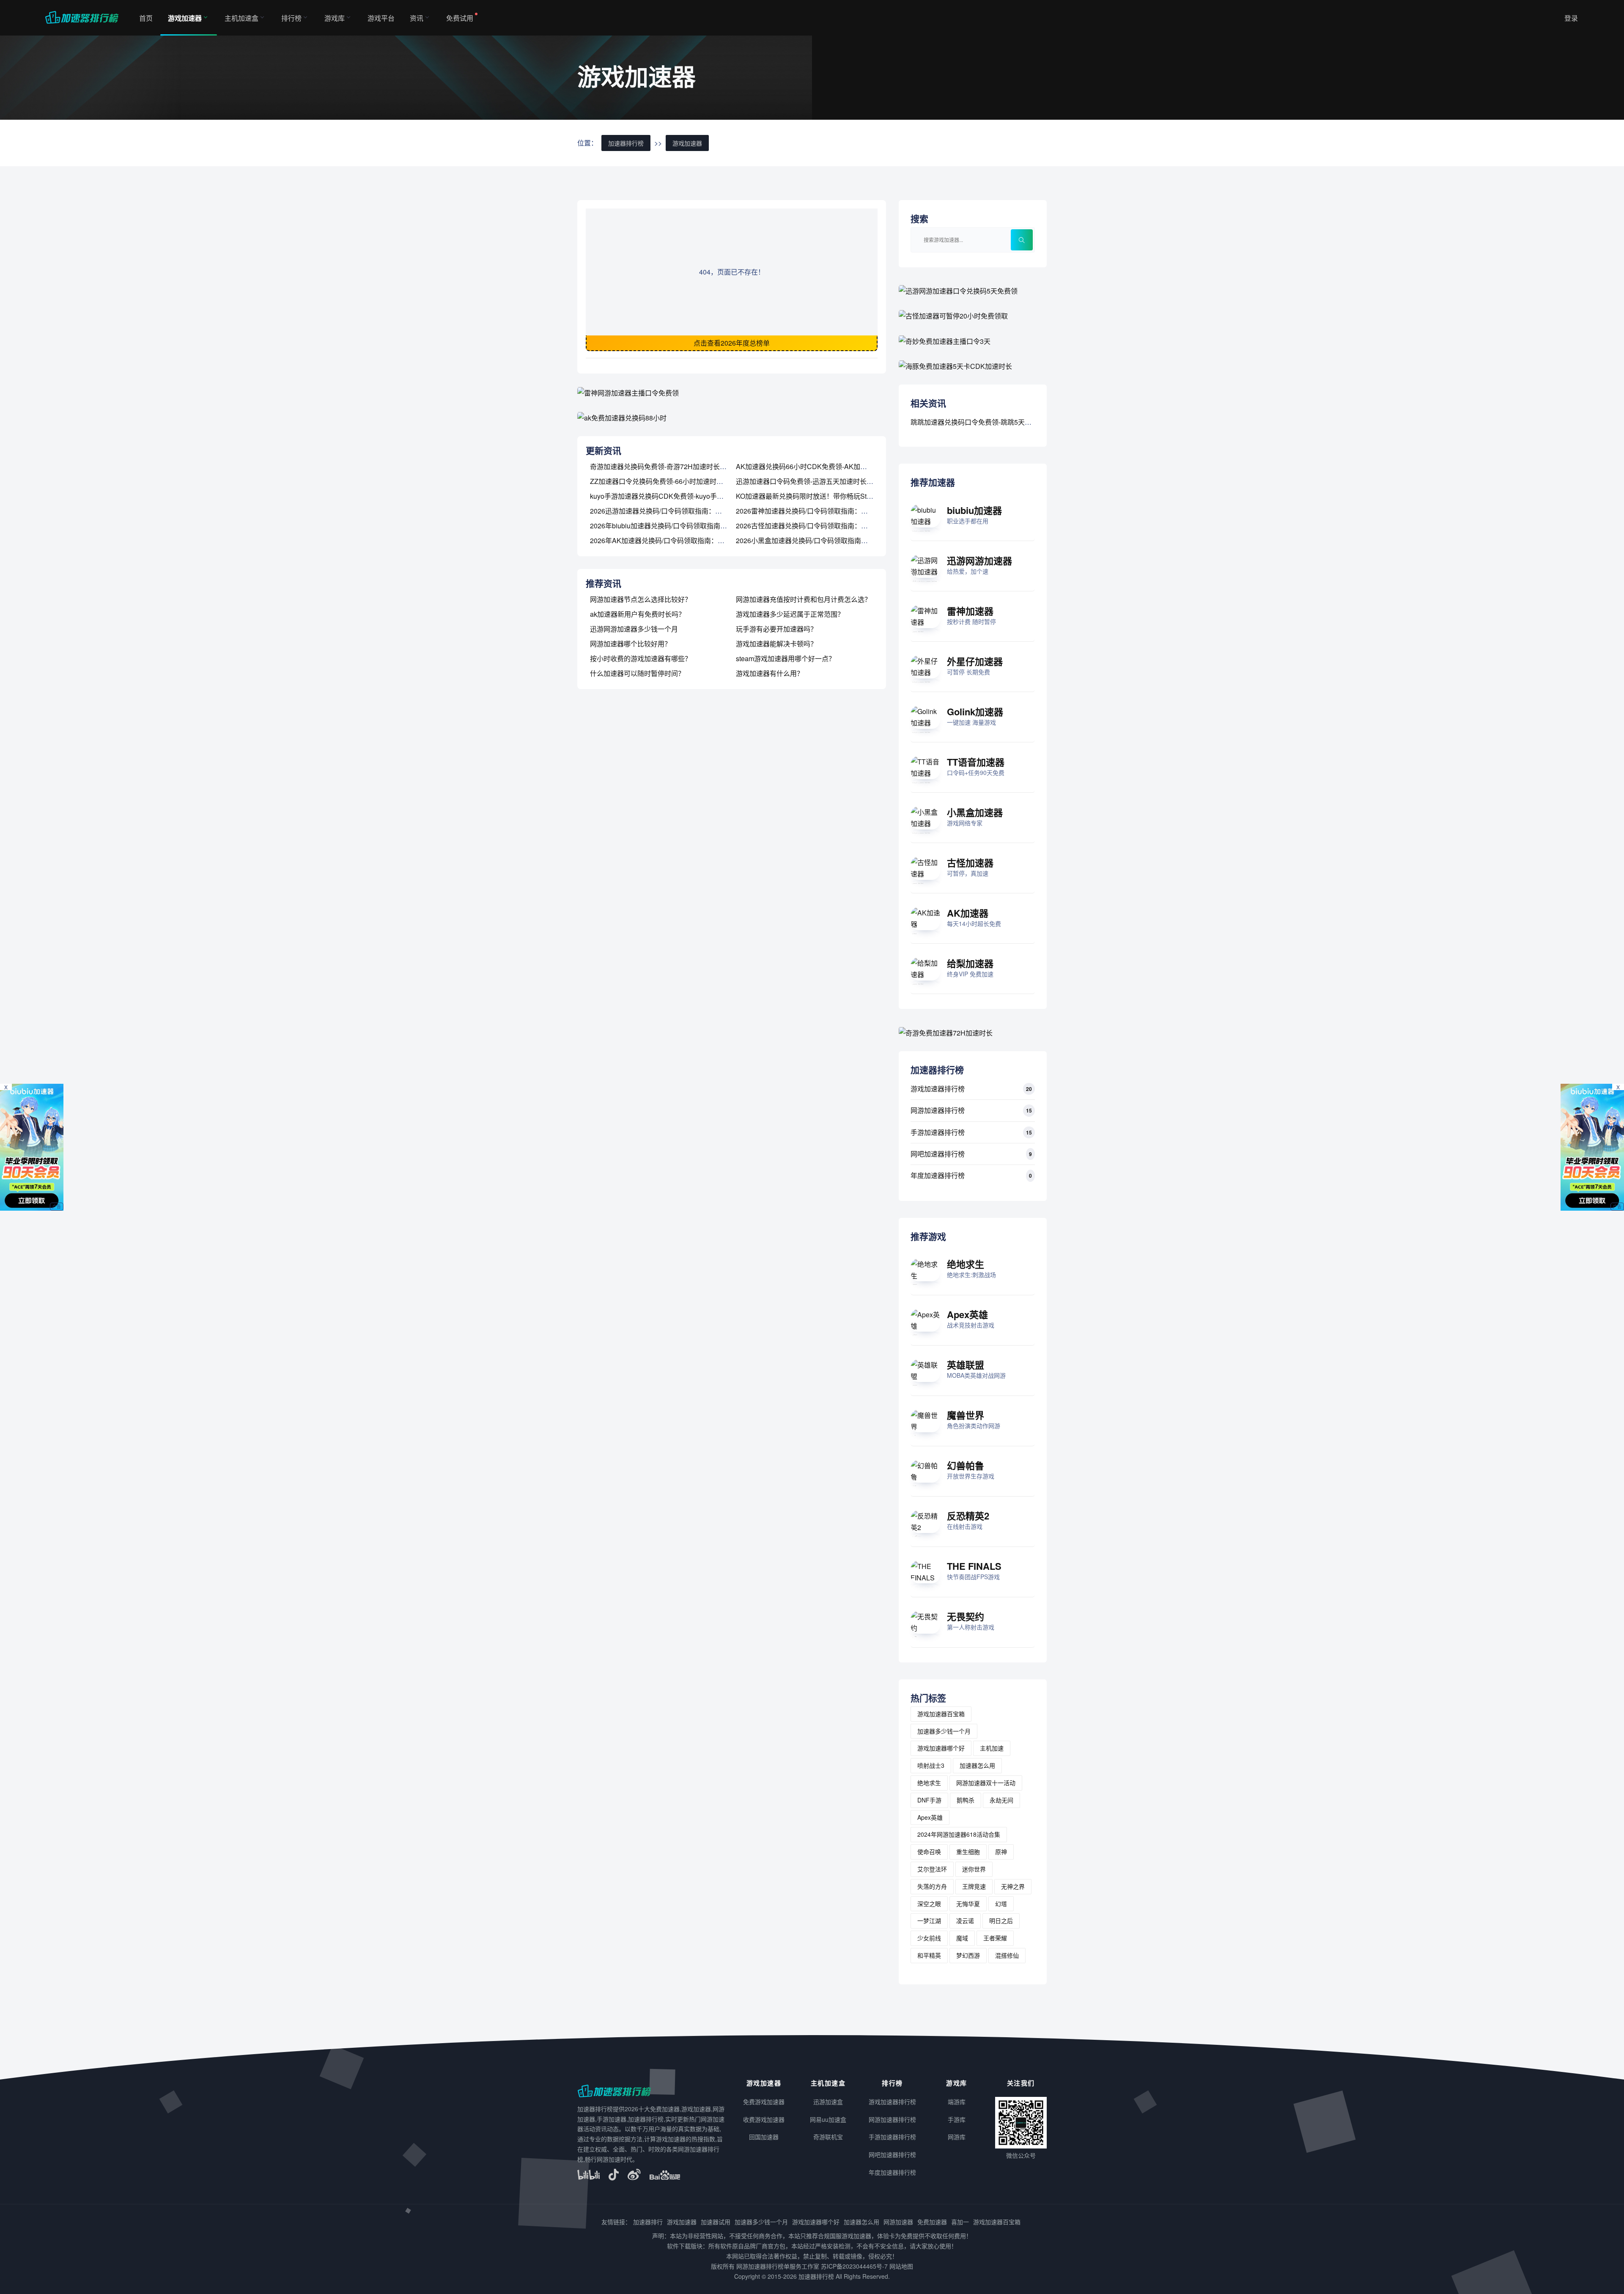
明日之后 (1001, 1920)
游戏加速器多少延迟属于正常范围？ (790, 614)
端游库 (957, 2102)
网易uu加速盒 (828, 2119)
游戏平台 (381, 18)
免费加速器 (932, 2222)
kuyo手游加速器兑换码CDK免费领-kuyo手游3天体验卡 (672, 496)
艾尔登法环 (932, 1869)
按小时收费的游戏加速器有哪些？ (641, 658)
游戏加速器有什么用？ (770, 673)
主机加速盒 (241, 18)
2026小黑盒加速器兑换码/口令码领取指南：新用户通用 (819, 540)
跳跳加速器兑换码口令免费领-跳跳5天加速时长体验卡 (991, 422)
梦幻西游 (968, 1955)
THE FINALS (974, 1566)
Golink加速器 (975, 712)
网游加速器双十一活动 (986, 1783)
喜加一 (960, 2222)
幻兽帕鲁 (966, 1465)
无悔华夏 (968, 1904)
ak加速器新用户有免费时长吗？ (638, 614)
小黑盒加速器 (975, 812)
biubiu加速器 (974, 510)
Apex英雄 (967, 1314)
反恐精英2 (968, 1516)
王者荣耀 (995, 1938)
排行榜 (291, 18)
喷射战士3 (931, 1765)
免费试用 (460, 18)
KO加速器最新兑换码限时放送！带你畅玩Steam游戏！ (818, 496)
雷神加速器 (970, 611)
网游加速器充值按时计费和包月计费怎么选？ (804, 599)
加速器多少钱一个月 (944, 1731)
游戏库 (335, 18)
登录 (1571, 18)
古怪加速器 (970, 863)
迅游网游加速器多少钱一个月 (634, 629)
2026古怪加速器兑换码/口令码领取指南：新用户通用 (815, 526)
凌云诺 (965, 1920)
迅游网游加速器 (979, 560)
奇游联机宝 (828, 2137)
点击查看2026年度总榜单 (732, 343)
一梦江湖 (929, 1920)
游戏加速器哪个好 (941, 1748)
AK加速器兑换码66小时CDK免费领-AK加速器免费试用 (818, 466)
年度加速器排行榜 (938, 1175)
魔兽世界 (966, 1415)
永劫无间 (1001, 1800)
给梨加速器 (970, 963)
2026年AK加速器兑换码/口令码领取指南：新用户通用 (671, 540)
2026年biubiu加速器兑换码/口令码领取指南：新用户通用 (675, 526)
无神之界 (1013, 1886)
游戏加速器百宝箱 (941, 1714)
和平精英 (929, 1955)
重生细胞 (968, 1852)
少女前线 (929, 1938)
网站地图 (901, 2266)
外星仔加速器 (975, 661)
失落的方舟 (932, 1886)
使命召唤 (929, 1852)
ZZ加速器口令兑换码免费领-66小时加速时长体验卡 (667, 481)
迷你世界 (974, 1869)
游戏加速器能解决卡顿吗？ (776, 644)
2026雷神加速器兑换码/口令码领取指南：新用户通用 (815, 511)
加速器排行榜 (626, 143)
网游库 (957, 2137)
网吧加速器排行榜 (938, 1154)
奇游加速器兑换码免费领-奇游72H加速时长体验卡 (665, 466)
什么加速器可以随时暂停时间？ (637, 673)
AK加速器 (968, 913)
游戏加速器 (185, 18)
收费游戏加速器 (764, 2119)
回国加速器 (764, 2137)
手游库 (957, 2119)
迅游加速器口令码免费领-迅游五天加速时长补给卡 (811, 481)
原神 (1001, 1852)
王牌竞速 (974, 1886)
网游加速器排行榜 (938, 1110)
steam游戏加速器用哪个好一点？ (786, 658)
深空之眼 (929, 1904)
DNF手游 (929, 1800)
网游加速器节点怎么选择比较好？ (641, 599)
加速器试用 (716, 2222)
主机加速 (992, 1748)
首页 (146, 18)
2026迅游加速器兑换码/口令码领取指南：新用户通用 (669, 511)
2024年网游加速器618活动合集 (959, 1834)
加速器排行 (648, 2222)
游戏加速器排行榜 (938, 1089)
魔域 (962, 1938)
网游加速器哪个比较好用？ (631, 644)
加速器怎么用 (977, 1765)
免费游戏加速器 (764, 2102)
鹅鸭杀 (966, 1800)
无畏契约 (966, 1616)
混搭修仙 (1007, 1955)
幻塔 (1001, 1904)
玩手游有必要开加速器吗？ (776, 629)
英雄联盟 (966, 1365)
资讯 (417, 18)
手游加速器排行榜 (938, 1132)
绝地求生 (966, 1264)
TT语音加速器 (976, 762)
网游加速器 (898, 2222)
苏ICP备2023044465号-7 (854, 2266)
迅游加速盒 (828, 2102)
